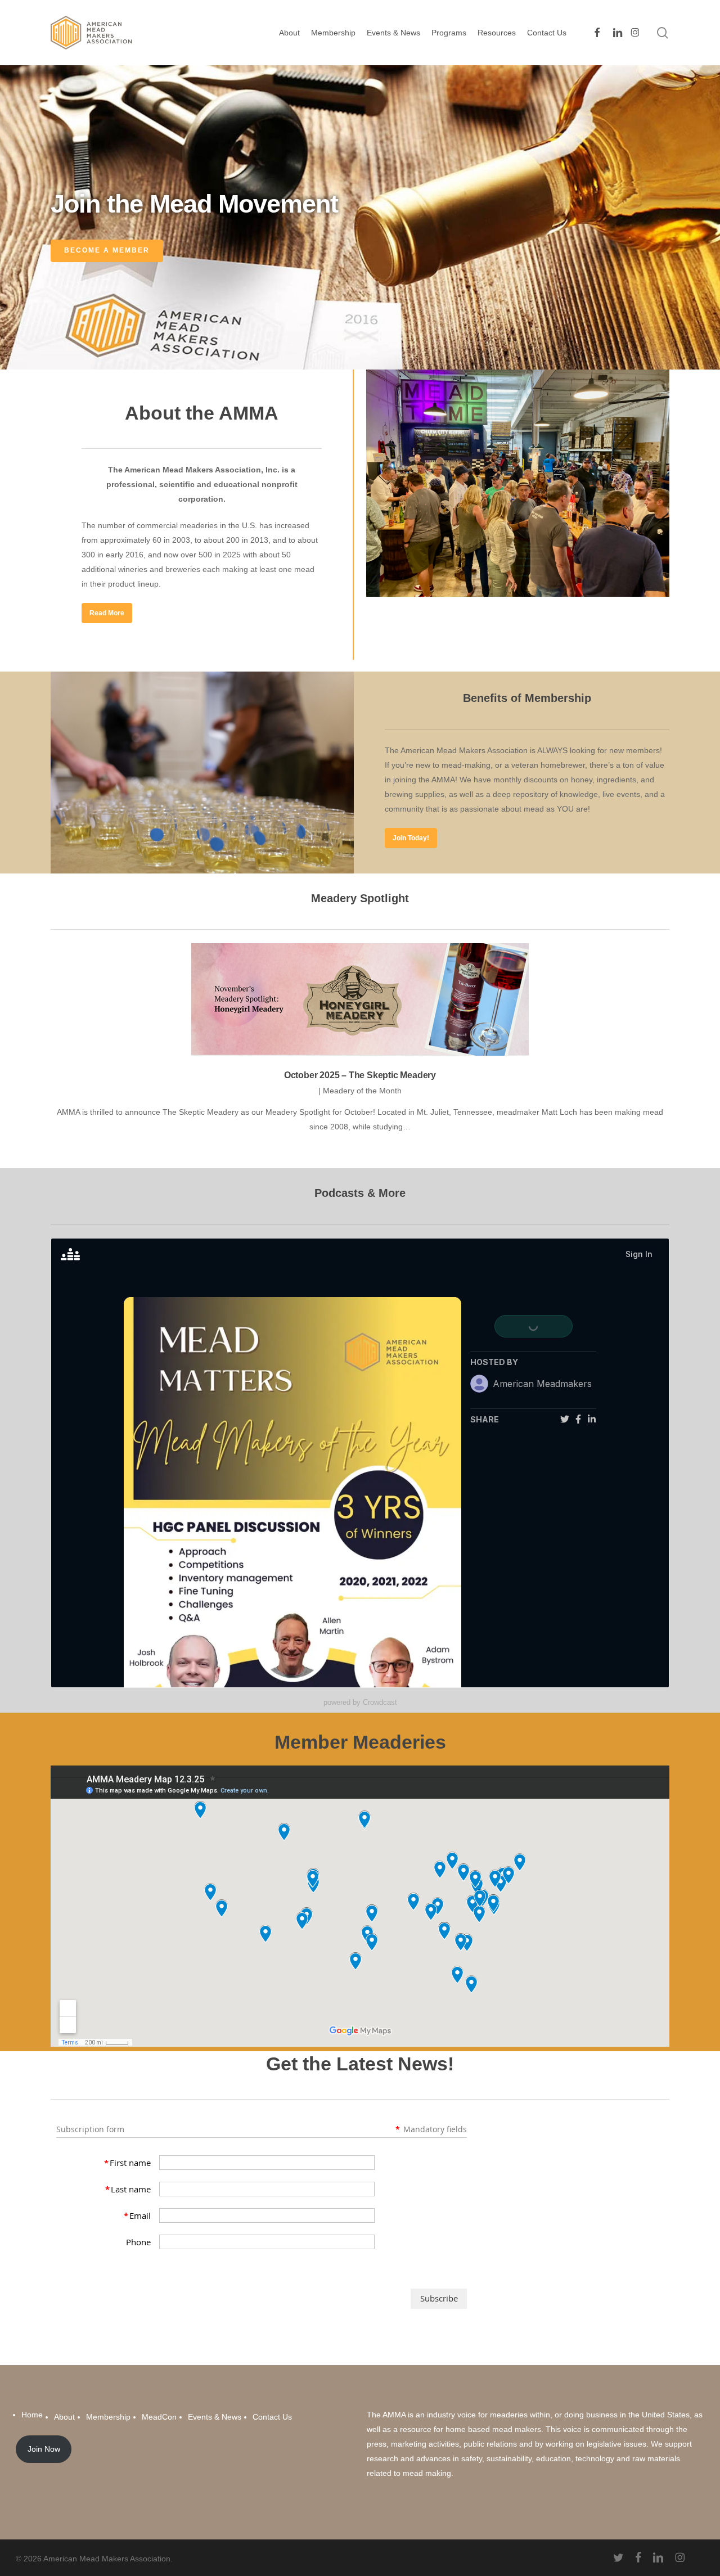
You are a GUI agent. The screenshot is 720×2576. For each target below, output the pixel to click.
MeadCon (159, 2417)
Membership (108, 2417)
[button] (107, 613)
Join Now (44, 2449)
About (64, 2417)
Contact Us (272, 2417)
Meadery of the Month (362, 1091)
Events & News (215, 2417)
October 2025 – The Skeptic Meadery (360, 1075)
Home (32, 2415)
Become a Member (107, 250)
